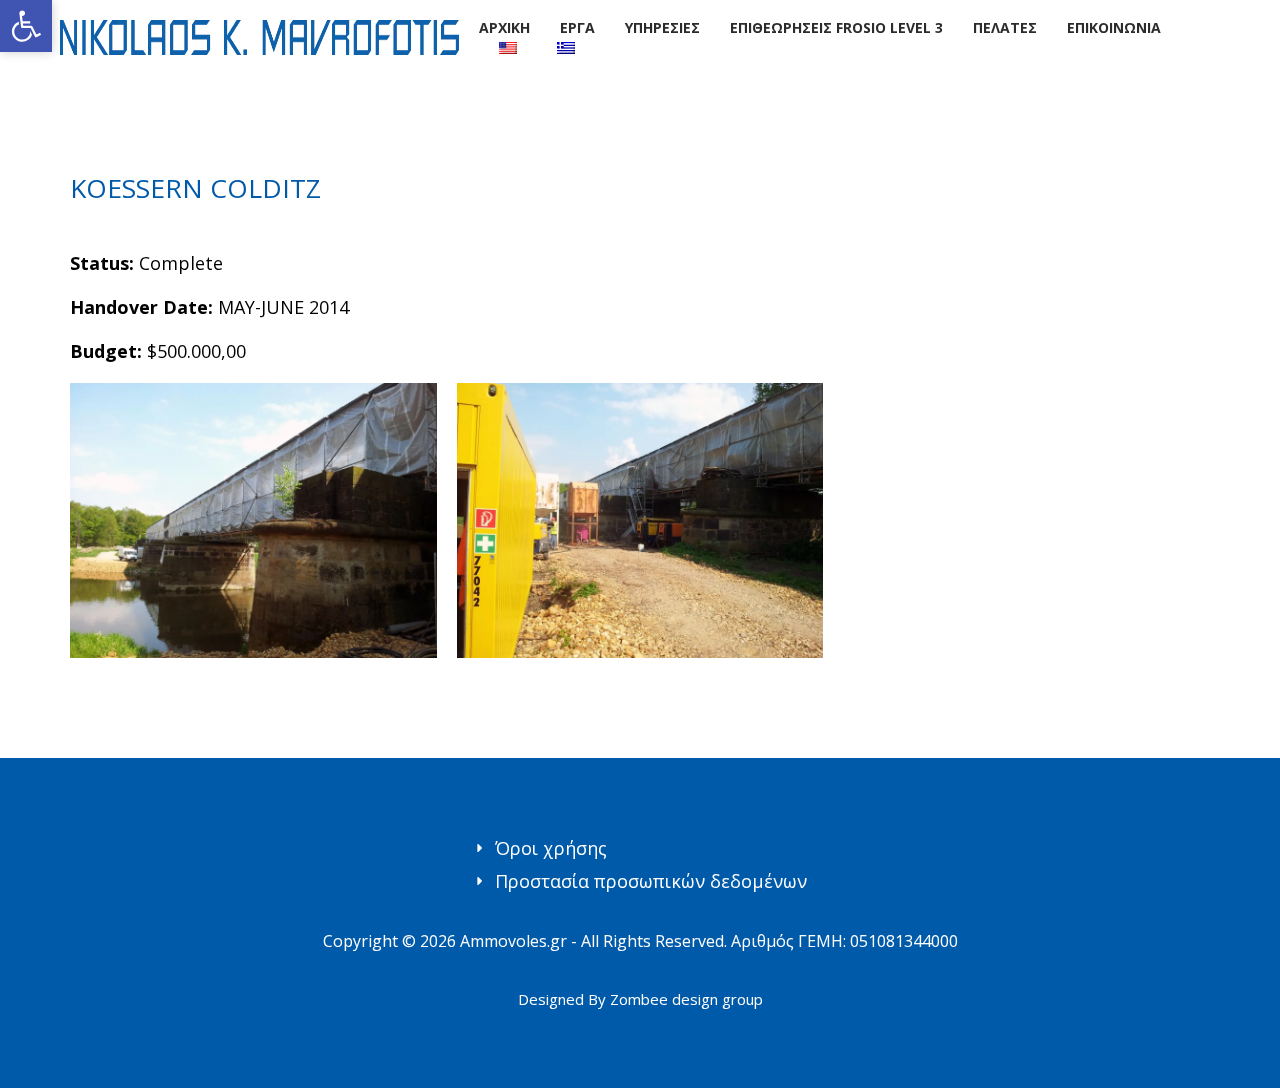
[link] (26, 26)
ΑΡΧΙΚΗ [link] (504, 27)
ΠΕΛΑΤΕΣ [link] (1005, 27)
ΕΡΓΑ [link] (577, 27)
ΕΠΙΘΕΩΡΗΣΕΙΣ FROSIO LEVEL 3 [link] (836, 27)
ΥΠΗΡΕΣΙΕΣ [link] (662, 27)
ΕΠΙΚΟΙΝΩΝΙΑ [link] (1114, 27)
